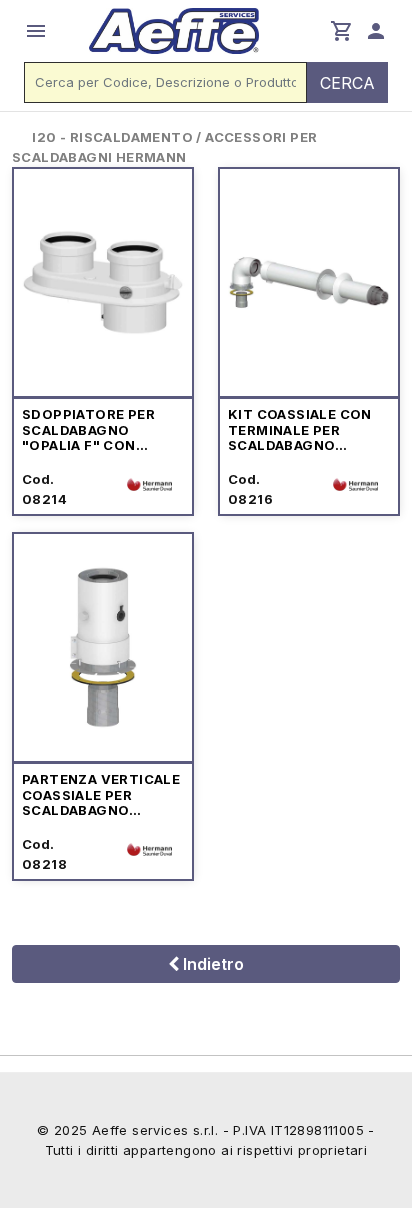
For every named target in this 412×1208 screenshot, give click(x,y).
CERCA (347, 83)
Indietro (211, 964)
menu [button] (36, 31)
